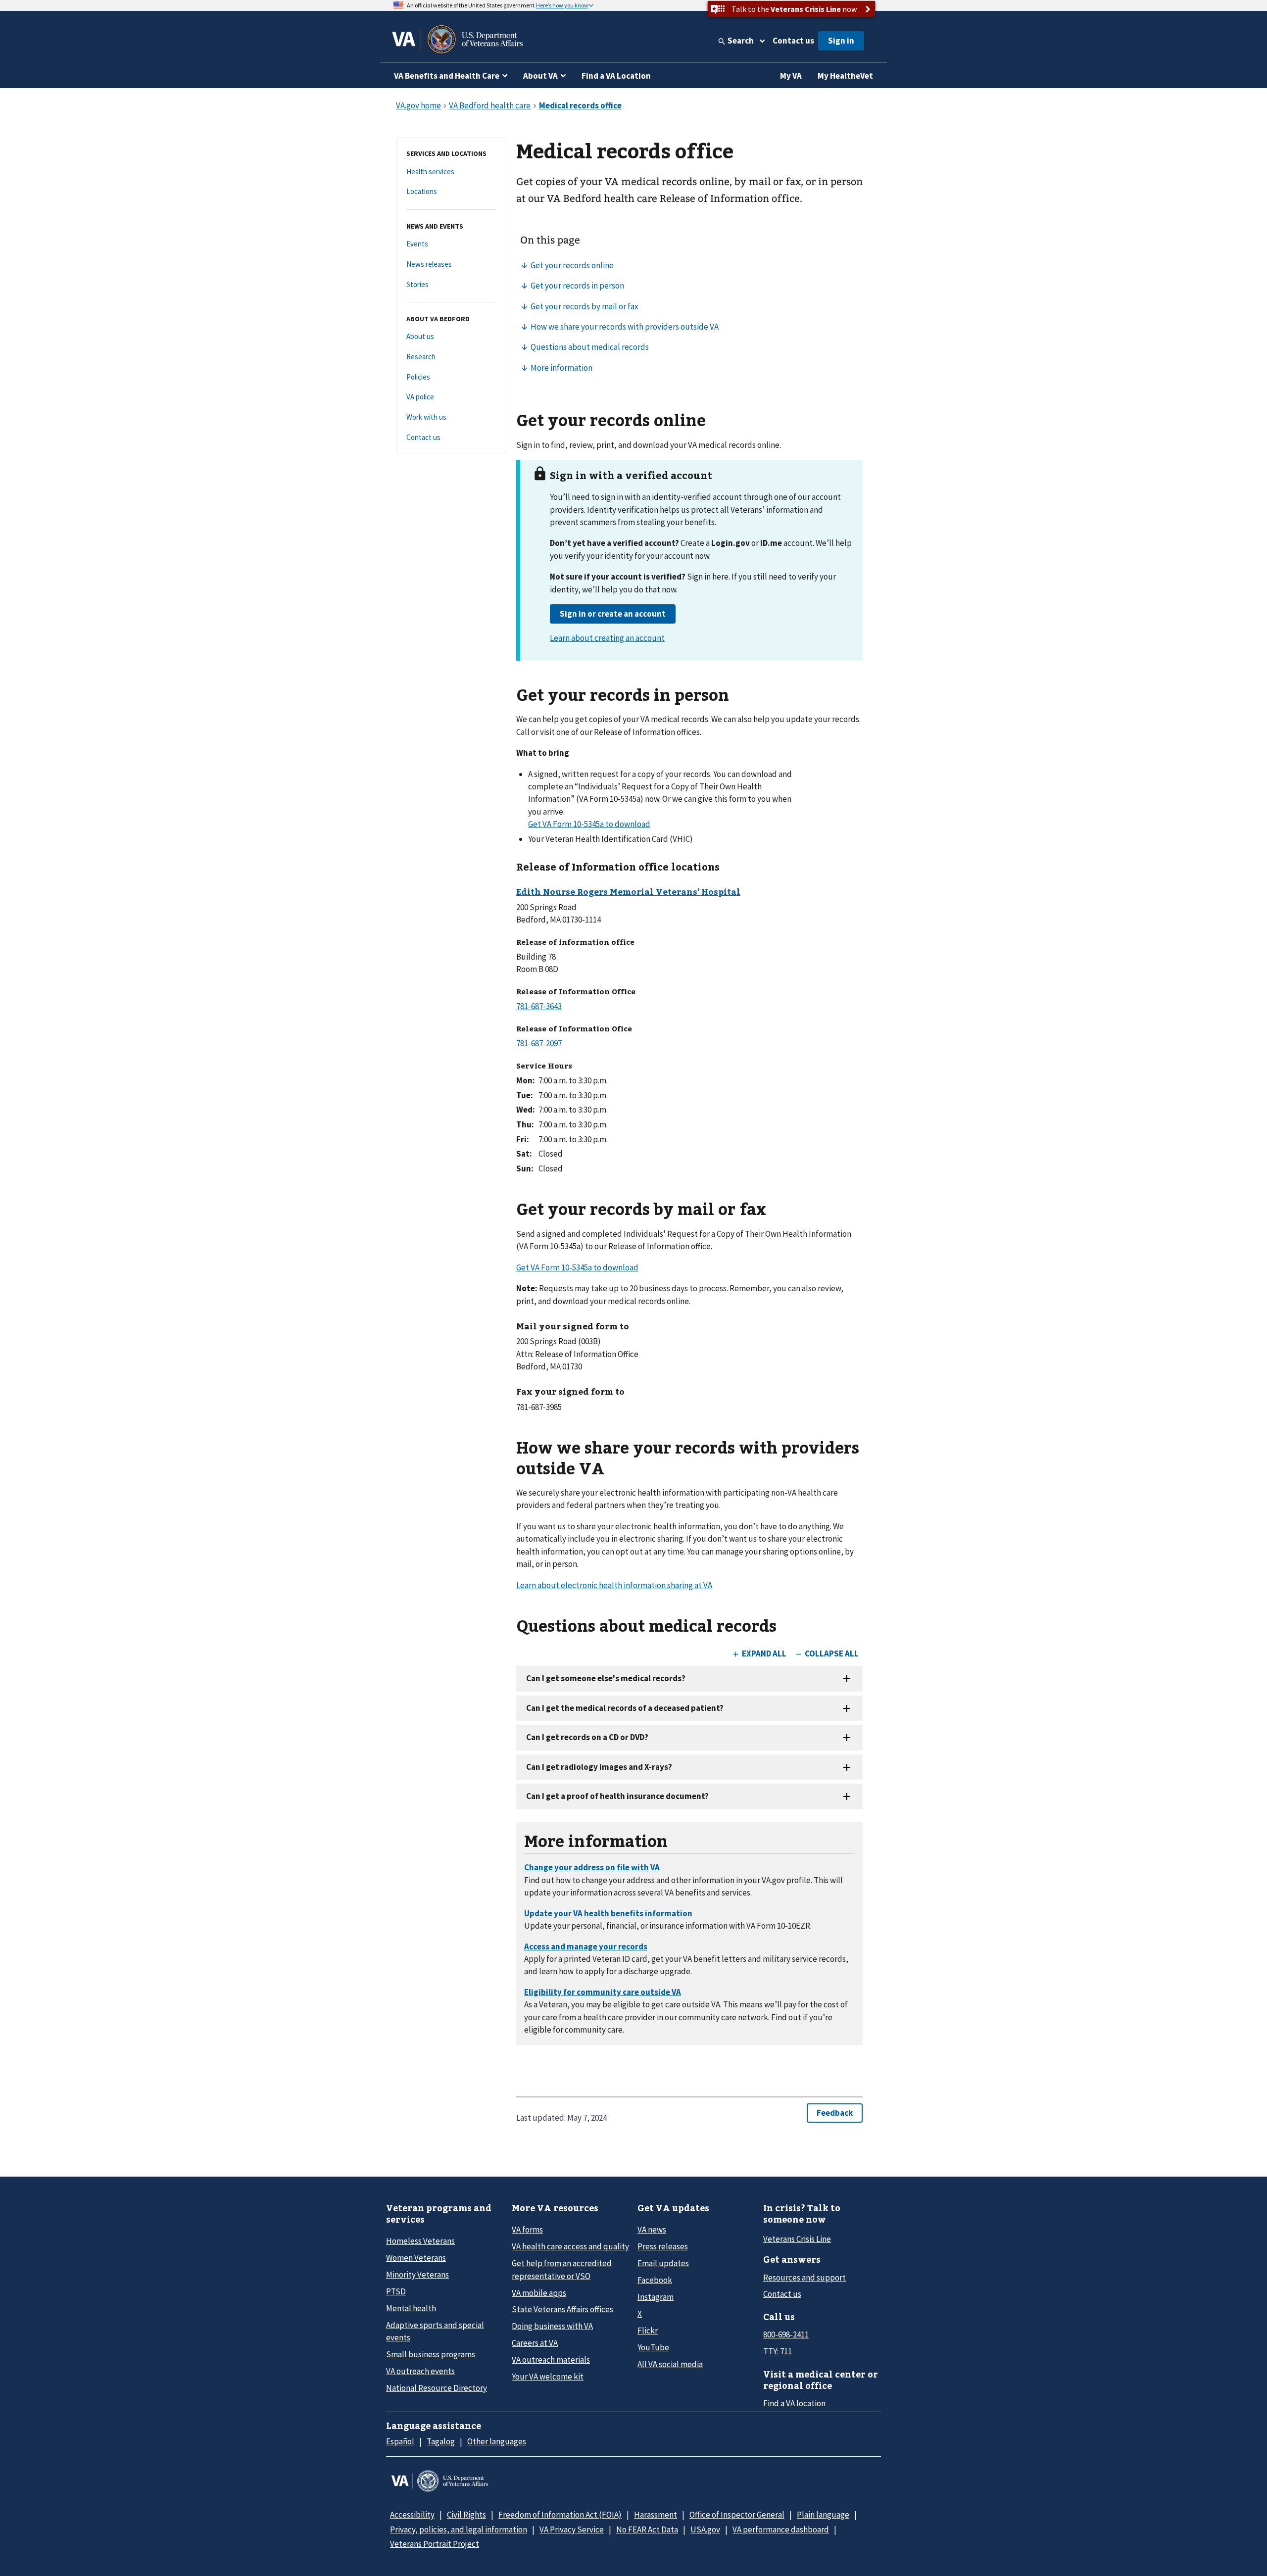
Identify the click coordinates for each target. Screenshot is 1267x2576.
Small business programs (431, 2354)
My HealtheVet (845, 76)
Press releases (663, 2246)
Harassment (656, 2515)
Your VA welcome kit (548, 2377)
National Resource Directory (437, 2388)
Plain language (823, 2515)
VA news (652, 2230)
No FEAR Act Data (647, 2529)
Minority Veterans (417, 2275)
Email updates (663, 2263)
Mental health (411, 2308)
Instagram (656, 2297)
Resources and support (804, 2278)
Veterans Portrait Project (435, 2544)
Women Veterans (416, 2258)
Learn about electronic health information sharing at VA (614, 1585)
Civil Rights (466, 2515)
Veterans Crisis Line (797, 2239)
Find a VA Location (616, 76)
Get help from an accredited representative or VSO (562, 2269)
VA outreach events (420, 2371)
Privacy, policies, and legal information (459, 2529)
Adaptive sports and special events (435, 2331)
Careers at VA (535, 2343)
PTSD (396, 2291)
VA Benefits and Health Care (447, 76)
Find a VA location (794, 2403)
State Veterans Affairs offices (562, 2309)
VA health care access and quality (570, 2246)
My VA (791, 76)
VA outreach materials (551, 2360)
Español (400, 2441)
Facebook (655, 2280)
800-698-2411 (786, 2334)
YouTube (653, 2347)
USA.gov (705, 2529)
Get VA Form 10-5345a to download (589, 824)
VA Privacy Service (572, 2529)
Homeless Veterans (420, 2241)
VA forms (527, 2230)
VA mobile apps (539, 2293)
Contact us (793, 41)
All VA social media (670, 2364)
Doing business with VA (552, 2326)
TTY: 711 (778, 2351)
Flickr (648, 2331)
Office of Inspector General (737, 2515)
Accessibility (412, 2515)
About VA (540, 76)
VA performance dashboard (781, 2529)
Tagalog (441, 2441)
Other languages (497, 2441)
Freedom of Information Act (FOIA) (560, 2515)
